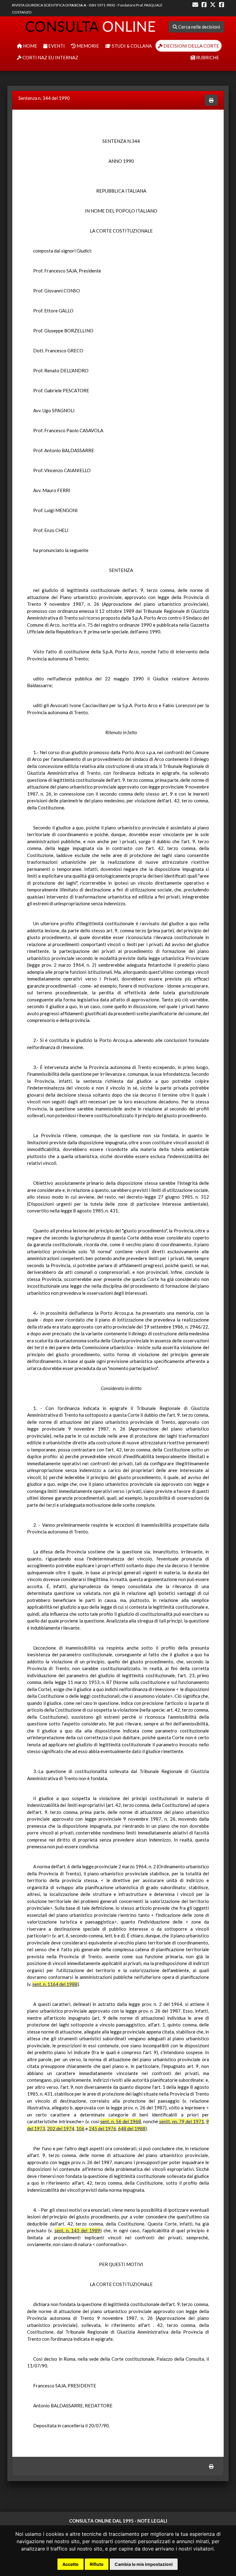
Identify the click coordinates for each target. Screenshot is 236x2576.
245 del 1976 (102, 2128)
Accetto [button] (71, 2564)
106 (80, 2128)
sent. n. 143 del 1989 (77, 2230)
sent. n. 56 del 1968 (120, 2121)
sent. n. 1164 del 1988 (55, 1984)
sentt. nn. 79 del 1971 (182, 2121)
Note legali (152, 2521)
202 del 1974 (61, 2128)
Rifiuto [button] (97, 2564)
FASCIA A (78, 5)
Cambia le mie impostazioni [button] (144, 2564)
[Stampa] (211, 100)
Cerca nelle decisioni (199, 27)
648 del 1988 (132, 2128)
